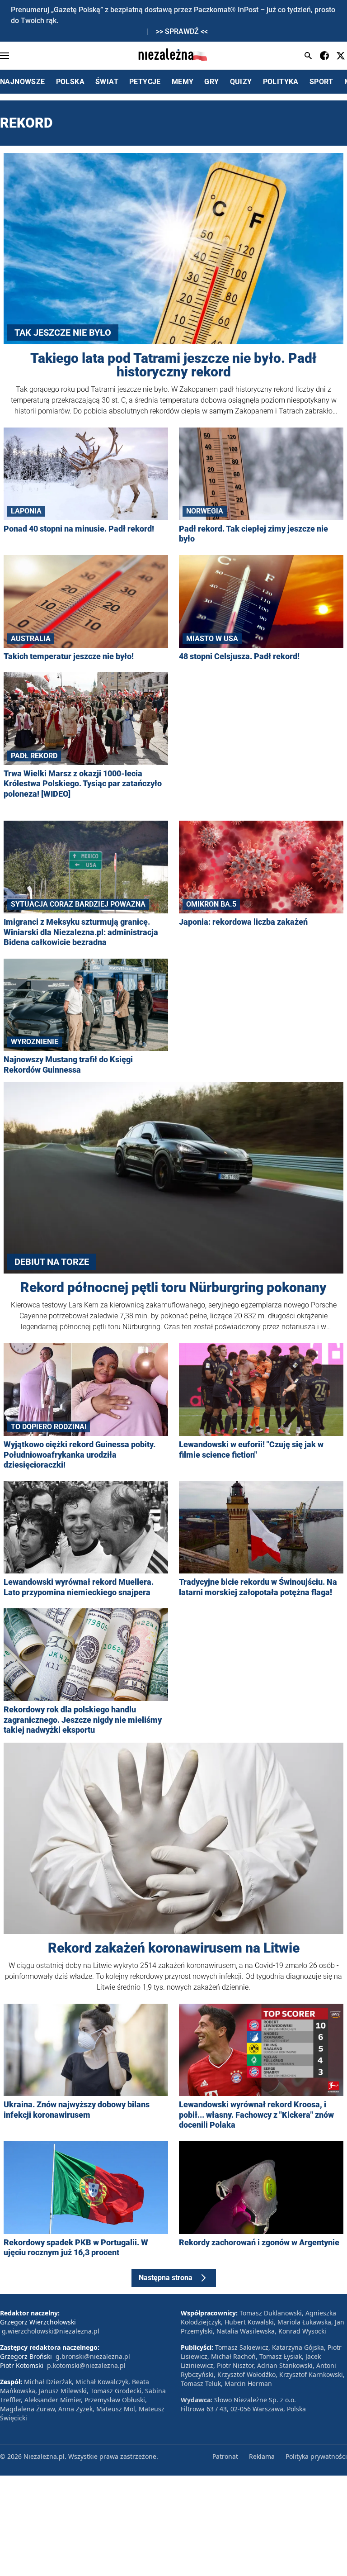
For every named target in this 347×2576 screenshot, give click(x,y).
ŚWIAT (107, 82)
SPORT (321, 82)
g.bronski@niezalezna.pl (93, 2356)
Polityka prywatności (316, 2456)
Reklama (262, 2456)
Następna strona (166, 2278)
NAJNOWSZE (23, 82)
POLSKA (70, 82)
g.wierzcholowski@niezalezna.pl (51, 2331)
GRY (211, 82)
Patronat (225, 2456)
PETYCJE (145, 82)
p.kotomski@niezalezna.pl (86, 2365)
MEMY (183, 82)
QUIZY (241, 82)
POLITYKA (281, 82)
